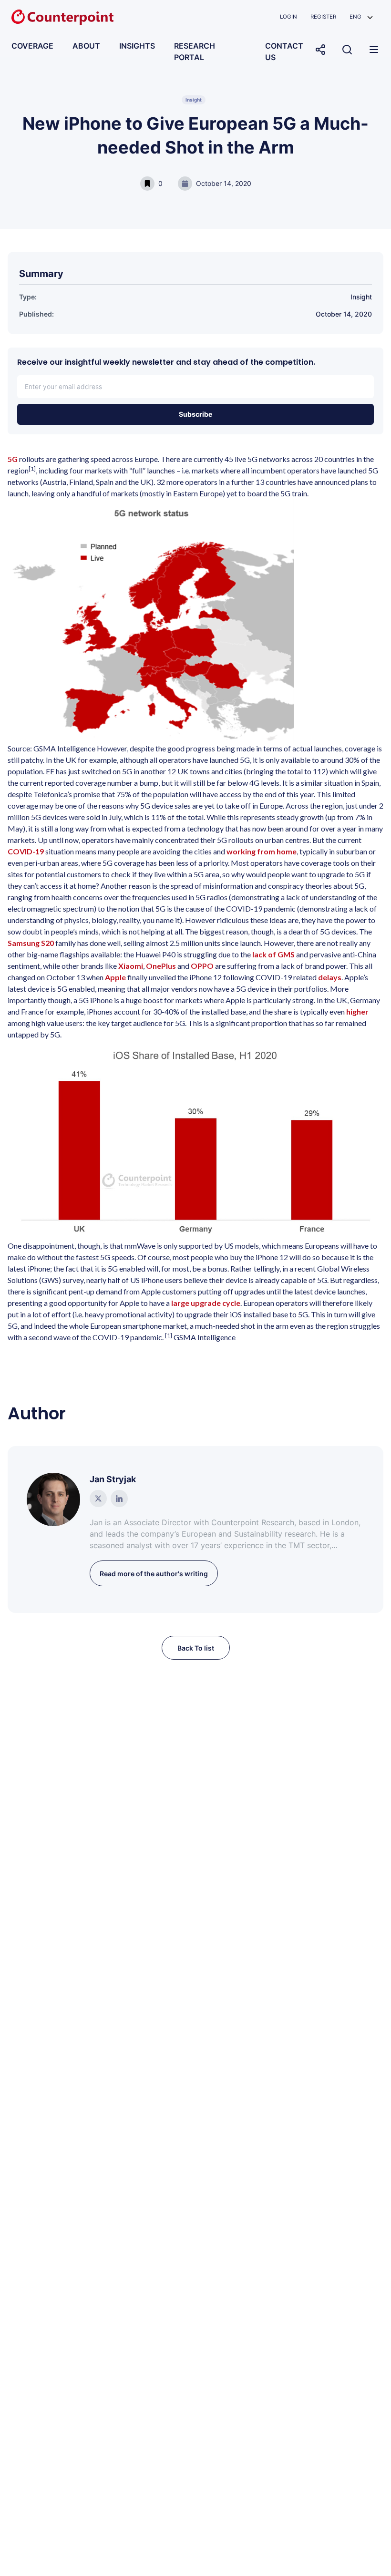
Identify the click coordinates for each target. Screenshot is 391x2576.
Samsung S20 (31, 943)
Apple (115, 977)
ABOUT (86, 46)
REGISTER (323, 17)
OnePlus (161, 966)
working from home (262, 851)
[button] (361, 17)
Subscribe (195, 414)
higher (357, 1011)
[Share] (320, 50)
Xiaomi (131, 966)
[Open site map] (374, 50)
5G (13, 459)
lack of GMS (273, 954)
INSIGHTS (137, 46)
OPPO (202, 966)
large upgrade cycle (206, 1303)
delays (330, 977)
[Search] (347, 50)
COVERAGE (32, 46)
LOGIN (288, 17)
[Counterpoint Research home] (62, 17)
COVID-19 (26, 851)
